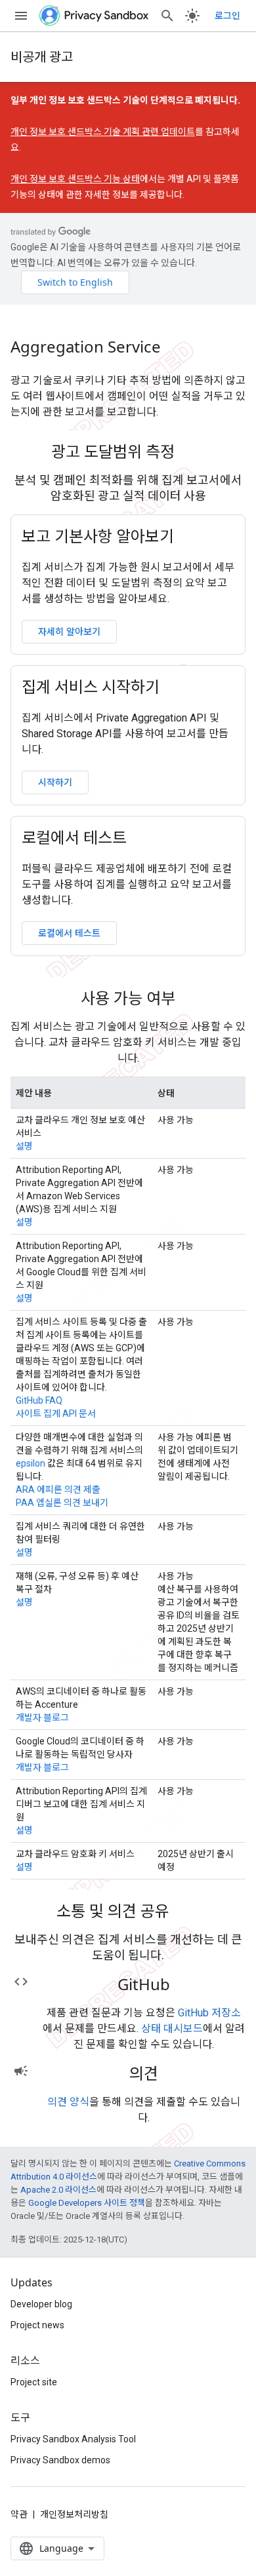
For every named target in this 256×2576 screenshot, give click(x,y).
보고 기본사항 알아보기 (98, 536)
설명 (24, 1146)
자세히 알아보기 (69, 631)
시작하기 (55, 782)
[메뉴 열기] (21, 16)
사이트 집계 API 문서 (56, 1413)
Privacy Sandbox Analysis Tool (73, 2439)
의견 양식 (68, 2102)
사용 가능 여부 (128, 998)
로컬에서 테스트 (74, 837)
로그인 (227, 16)
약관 (19, 2514)
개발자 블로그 (42, 1718)
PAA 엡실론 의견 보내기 (62, 1503)
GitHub (144, 1984)
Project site (34, 2382)
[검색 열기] (167, 16)
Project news (37, 2325)
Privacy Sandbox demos (60, 2460)
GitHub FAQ (39, 1400)
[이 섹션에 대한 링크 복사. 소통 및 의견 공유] (186, 1913)
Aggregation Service (86, 347)
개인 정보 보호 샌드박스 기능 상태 (75, 179)
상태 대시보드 (172, 2028)
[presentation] (128, 452)
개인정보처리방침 (74, 2514)
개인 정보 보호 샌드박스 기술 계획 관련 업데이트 (103, 132)
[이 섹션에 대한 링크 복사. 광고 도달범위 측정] (192, 453)
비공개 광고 (42, 57)
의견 (144, 2073)
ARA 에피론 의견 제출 (58, 1490)
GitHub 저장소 (209, 2013)
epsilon (31, 1463)
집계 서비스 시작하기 (91, 687)
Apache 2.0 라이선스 (58, 2190)
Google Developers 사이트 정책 (87, 2203)
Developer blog (41, 2304)
